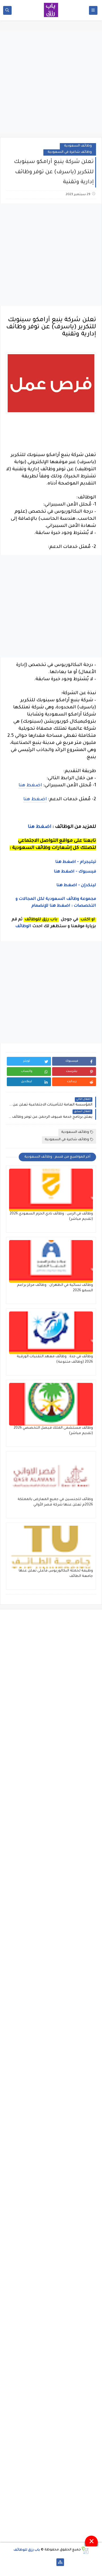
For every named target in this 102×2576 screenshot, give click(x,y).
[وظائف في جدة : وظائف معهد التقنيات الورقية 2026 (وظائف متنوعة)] (51, 1333)
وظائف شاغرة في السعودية (70, 152)
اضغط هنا (30, 785)
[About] (51, 2562)
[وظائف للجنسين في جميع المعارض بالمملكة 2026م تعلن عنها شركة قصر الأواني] (51, 1476)
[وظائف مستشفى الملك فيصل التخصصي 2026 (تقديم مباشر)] (51, 1404)
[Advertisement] (51, 82)
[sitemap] (60, 2562)
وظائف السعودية (78, 146)
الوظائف (23, 927)
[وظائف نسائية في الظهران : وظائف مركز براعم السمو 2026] (51, 1261)
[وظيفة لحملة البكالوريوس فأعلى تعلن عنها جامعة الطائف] (51, 1547)
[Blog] (42, 2562)
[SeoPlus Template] (85, 2550)
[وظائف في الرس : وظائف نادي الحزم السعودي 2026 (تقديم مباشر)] (51, 1190)
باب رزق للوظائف (27, 2550)
